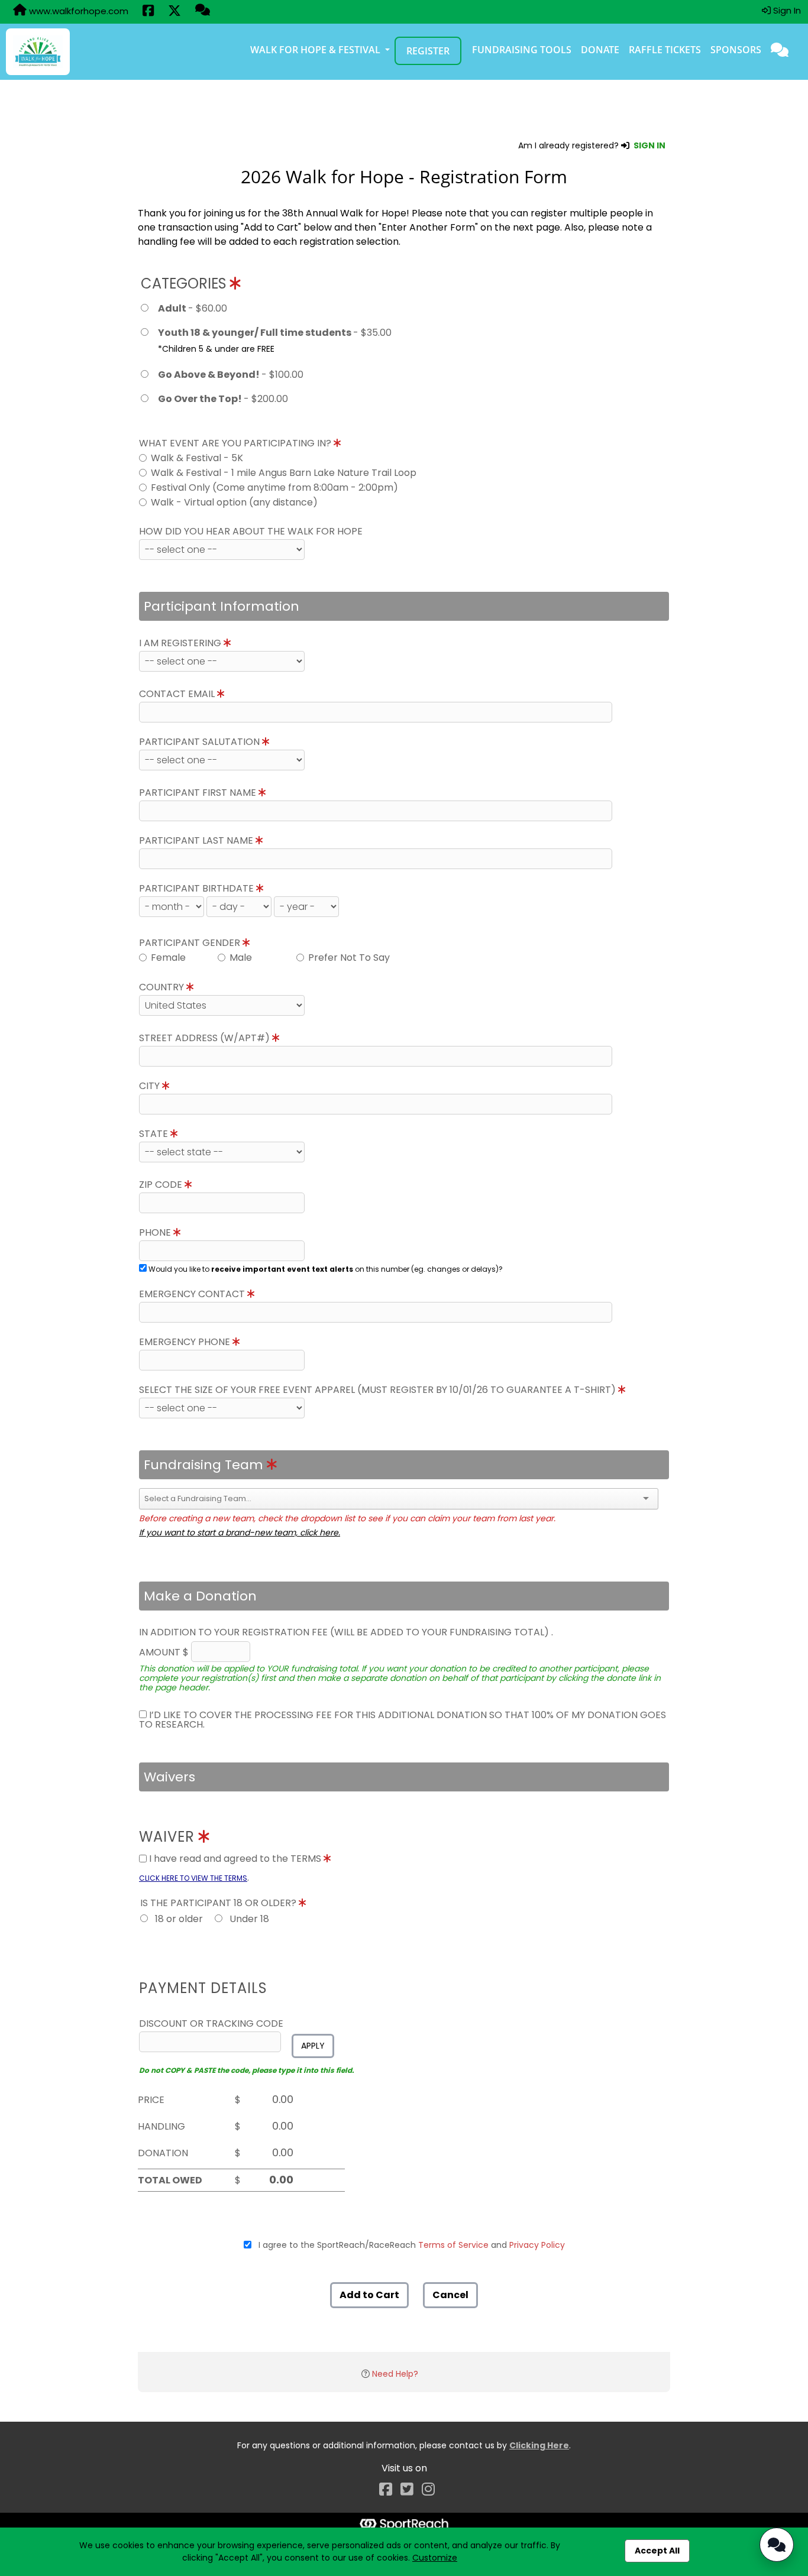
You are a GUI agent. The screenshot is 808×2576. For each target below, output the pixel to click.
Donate (600, 50)
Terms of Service (453, 2245)
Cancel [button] (450, 2295)
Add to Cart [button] (369, 2295)
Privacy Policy (537, 2245)
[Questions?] (203, 11)
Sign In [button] (786, 10)
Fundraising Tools (522, 50)
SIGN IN (649, 145)
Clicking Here (539, 2445)
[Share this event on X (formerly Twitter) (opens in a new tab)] (174, 12)
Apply (313, 2046)
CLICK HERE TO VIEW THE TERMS (193, 1878)
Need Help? (395, 2374)
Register (428, 51)
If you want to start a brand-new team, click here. (240, 1532)
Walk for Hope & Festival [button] (316, 50)
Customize (435, 2558)
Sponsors (736, 50)
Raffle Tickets (665, 50)
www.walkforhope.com (77, 11)
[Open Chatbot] (777, 2545)
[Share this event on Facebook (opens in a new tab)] (148, 12)
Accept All (657, 2551)
